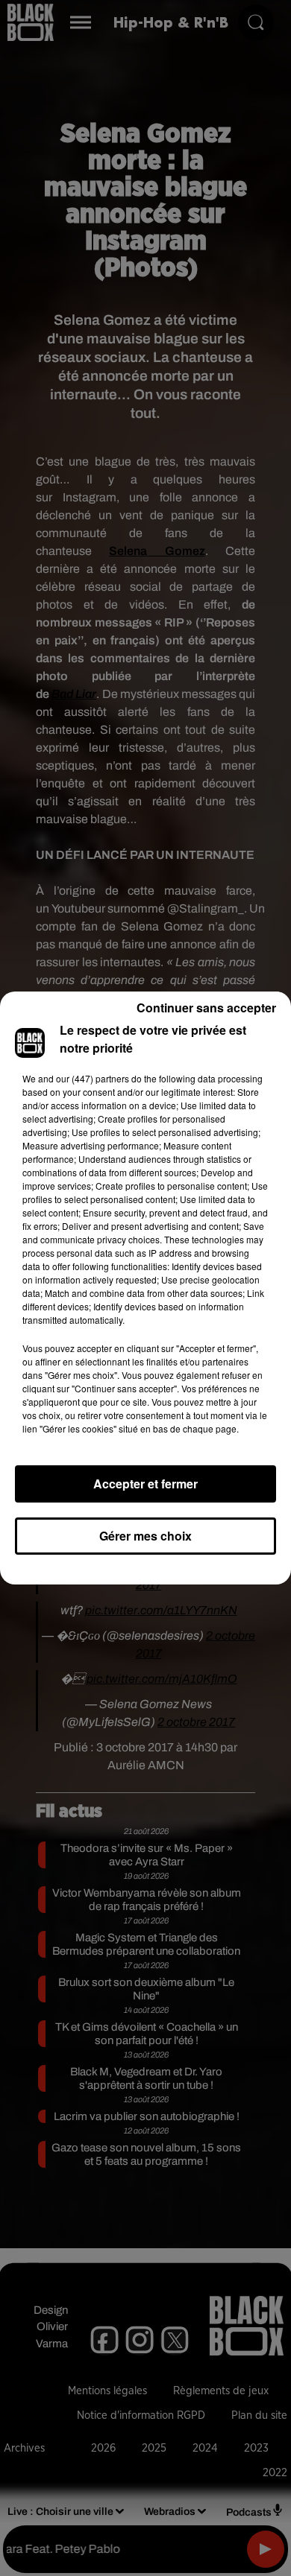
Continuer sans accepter (206, 1008)
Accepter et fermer (145, 1484)
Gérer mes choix (145, 1536)
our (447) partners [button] (93, 1078)
